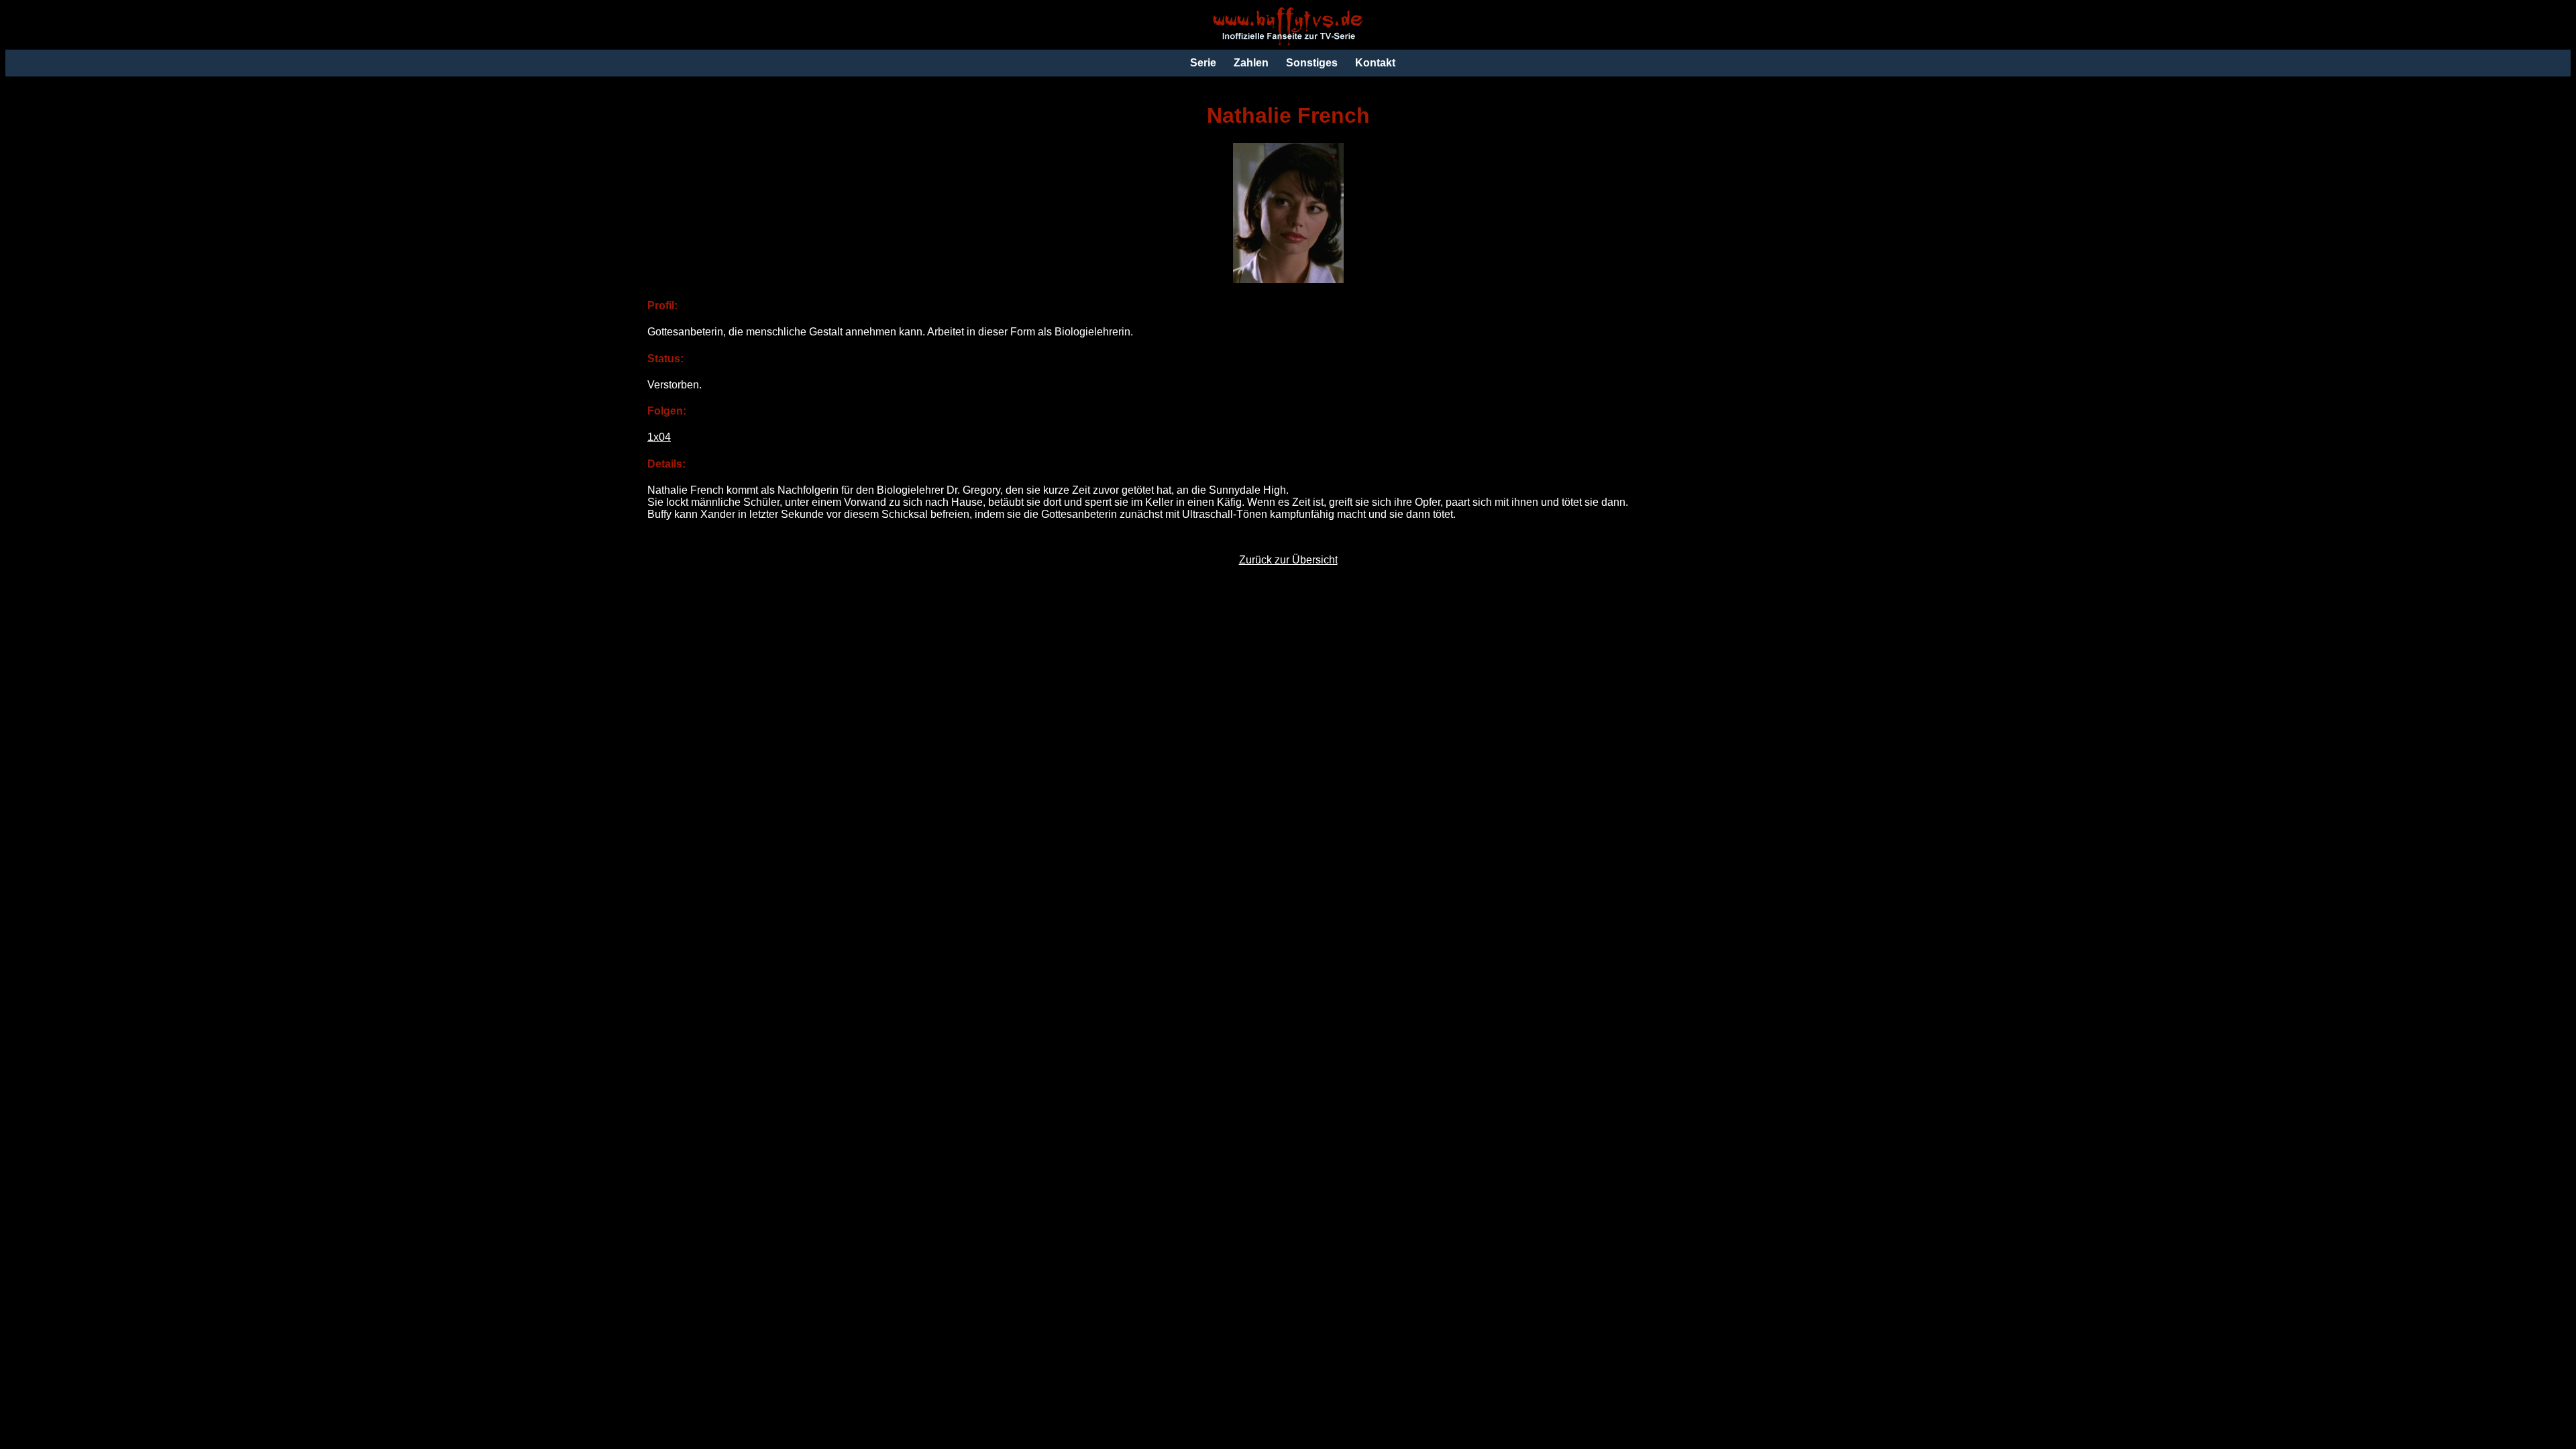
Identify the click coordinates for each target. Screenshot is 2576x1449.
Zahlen (1251, 63)
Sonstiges (1312, 63)
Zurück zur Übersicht (1288, 560)
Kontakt (1375, 63)
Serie (1203, 63)
